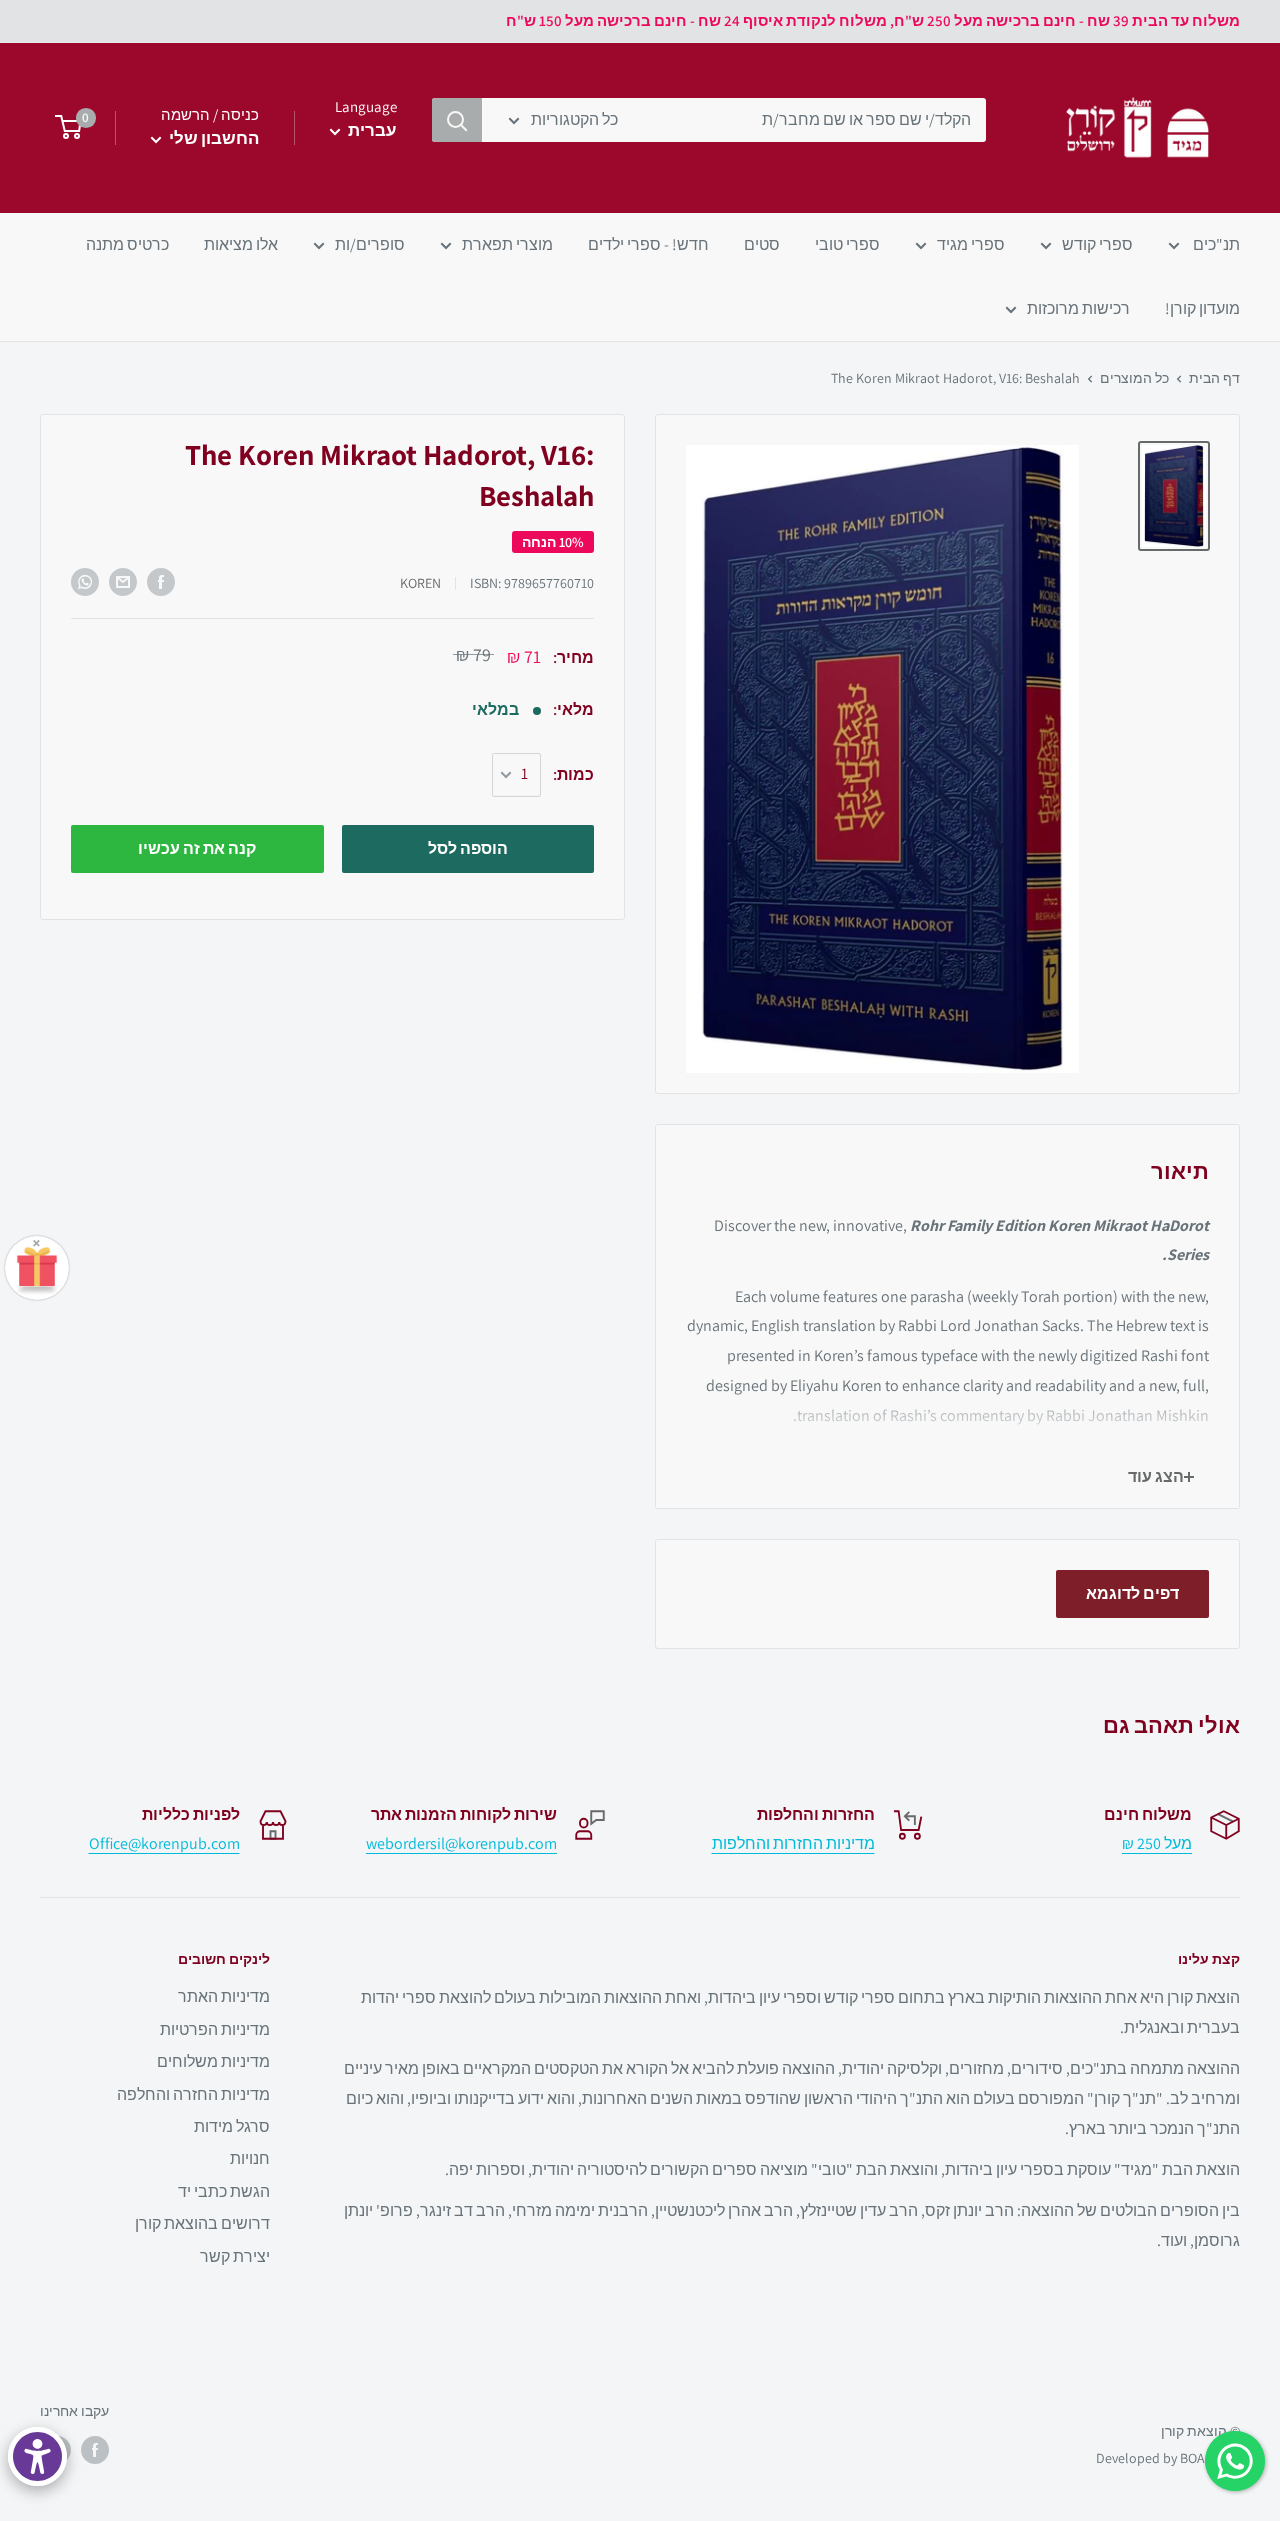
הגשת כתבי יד (224, 2191)
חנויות (250, 2158)
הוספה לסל (468, 848)
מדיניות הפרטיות (215, 2029)
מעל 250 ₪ (1157, 1843)
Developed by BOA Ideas (1168, 2458)
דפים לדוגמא (1132, 1593)
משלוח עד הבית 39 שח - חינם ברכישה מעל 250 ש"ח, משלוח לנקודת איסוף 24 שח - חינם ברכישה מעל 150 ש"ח (873, 20)
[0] (62, 128)
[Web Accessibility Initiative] (37, 2456)
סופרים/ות (370, 244)
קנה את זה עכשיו (197, 848)
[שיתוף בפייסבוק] (161, 582)
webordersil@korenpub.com (461, 1843)
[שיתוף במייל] (123, 582)
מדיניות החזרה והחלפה (193, 2094)
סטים (762, 244)
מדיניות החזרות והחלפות (793, 1843)
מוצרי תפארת (507, 244)
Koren (420, 583)
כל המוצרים (1134, 378)
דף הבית (1214, 378)
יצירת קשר (235, 2256)
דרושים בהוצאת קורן (202, 2223)
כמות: (573, 774)
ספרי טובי (847, 244)
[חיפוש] (457, 120)
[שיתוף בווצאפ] (85, 582)
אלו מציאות (241, 244)
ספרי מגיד (971, 244)
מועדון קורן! (1202, 308)
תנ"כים (1215, 244)
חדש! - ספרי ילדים (648, 244)
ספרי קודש (1097, 244)
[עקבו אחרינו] (95, 2450)
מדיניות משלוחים (213, 2061)
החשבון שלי (212, 138)
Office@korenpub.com (164, 1843)
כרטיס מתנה (127, 244)
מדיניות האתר (224, 1996)
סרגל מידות (232, 2126)
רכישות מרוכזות (1078, 308)
